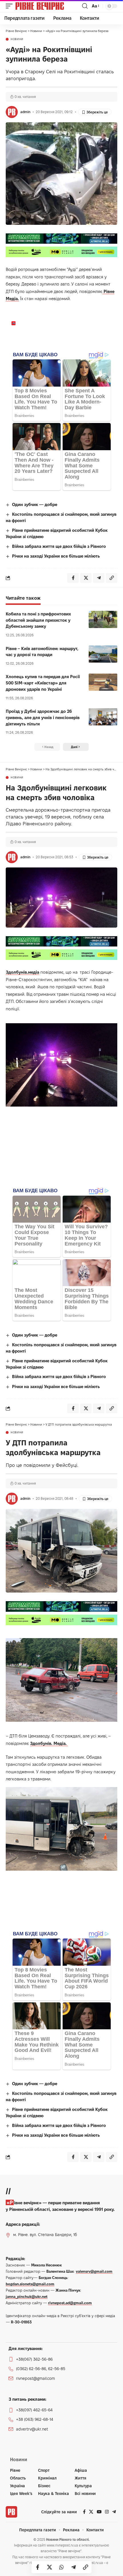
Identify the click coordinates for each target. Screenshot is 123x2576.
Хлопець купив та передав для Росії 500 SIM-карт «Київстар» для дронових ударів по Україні (43, 683)
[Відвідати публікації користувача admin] (12, 112)
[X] (91, 2512)
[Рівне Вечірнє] (48, 6)
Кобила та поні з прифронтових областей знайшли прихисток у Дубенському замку (38, 620)
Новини (17, 39)
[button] (11, 6)
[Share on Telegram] (74, 2567)
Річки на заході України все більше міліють (56, 556)
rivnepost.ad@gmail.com (70, 2303)
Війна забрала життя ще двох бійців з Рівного (59, 546)
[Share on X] (49, 2567)
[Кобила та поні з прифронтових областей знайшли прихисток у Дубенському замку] (103, 619)
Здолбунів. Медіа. (49, 1743)
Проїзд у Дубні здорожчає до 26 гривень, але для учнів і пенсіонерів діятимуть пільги (43, 718)
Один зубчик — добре (35, 504)
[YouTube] (99, 2512)
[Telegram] (114, 2512)
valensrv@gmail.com (94, 2271)
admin (25, 112)
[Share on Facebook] (37, 2567)
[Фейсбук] (84, 2512)
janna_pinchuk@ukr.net (27, 2296)
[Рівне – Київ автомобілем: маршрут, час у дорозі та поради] (103, 654)
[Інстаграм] (107, 2512)
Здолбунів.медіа (22, 972)
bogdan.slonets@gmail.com (30, 2284)
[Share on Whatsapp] (61, 2567)
